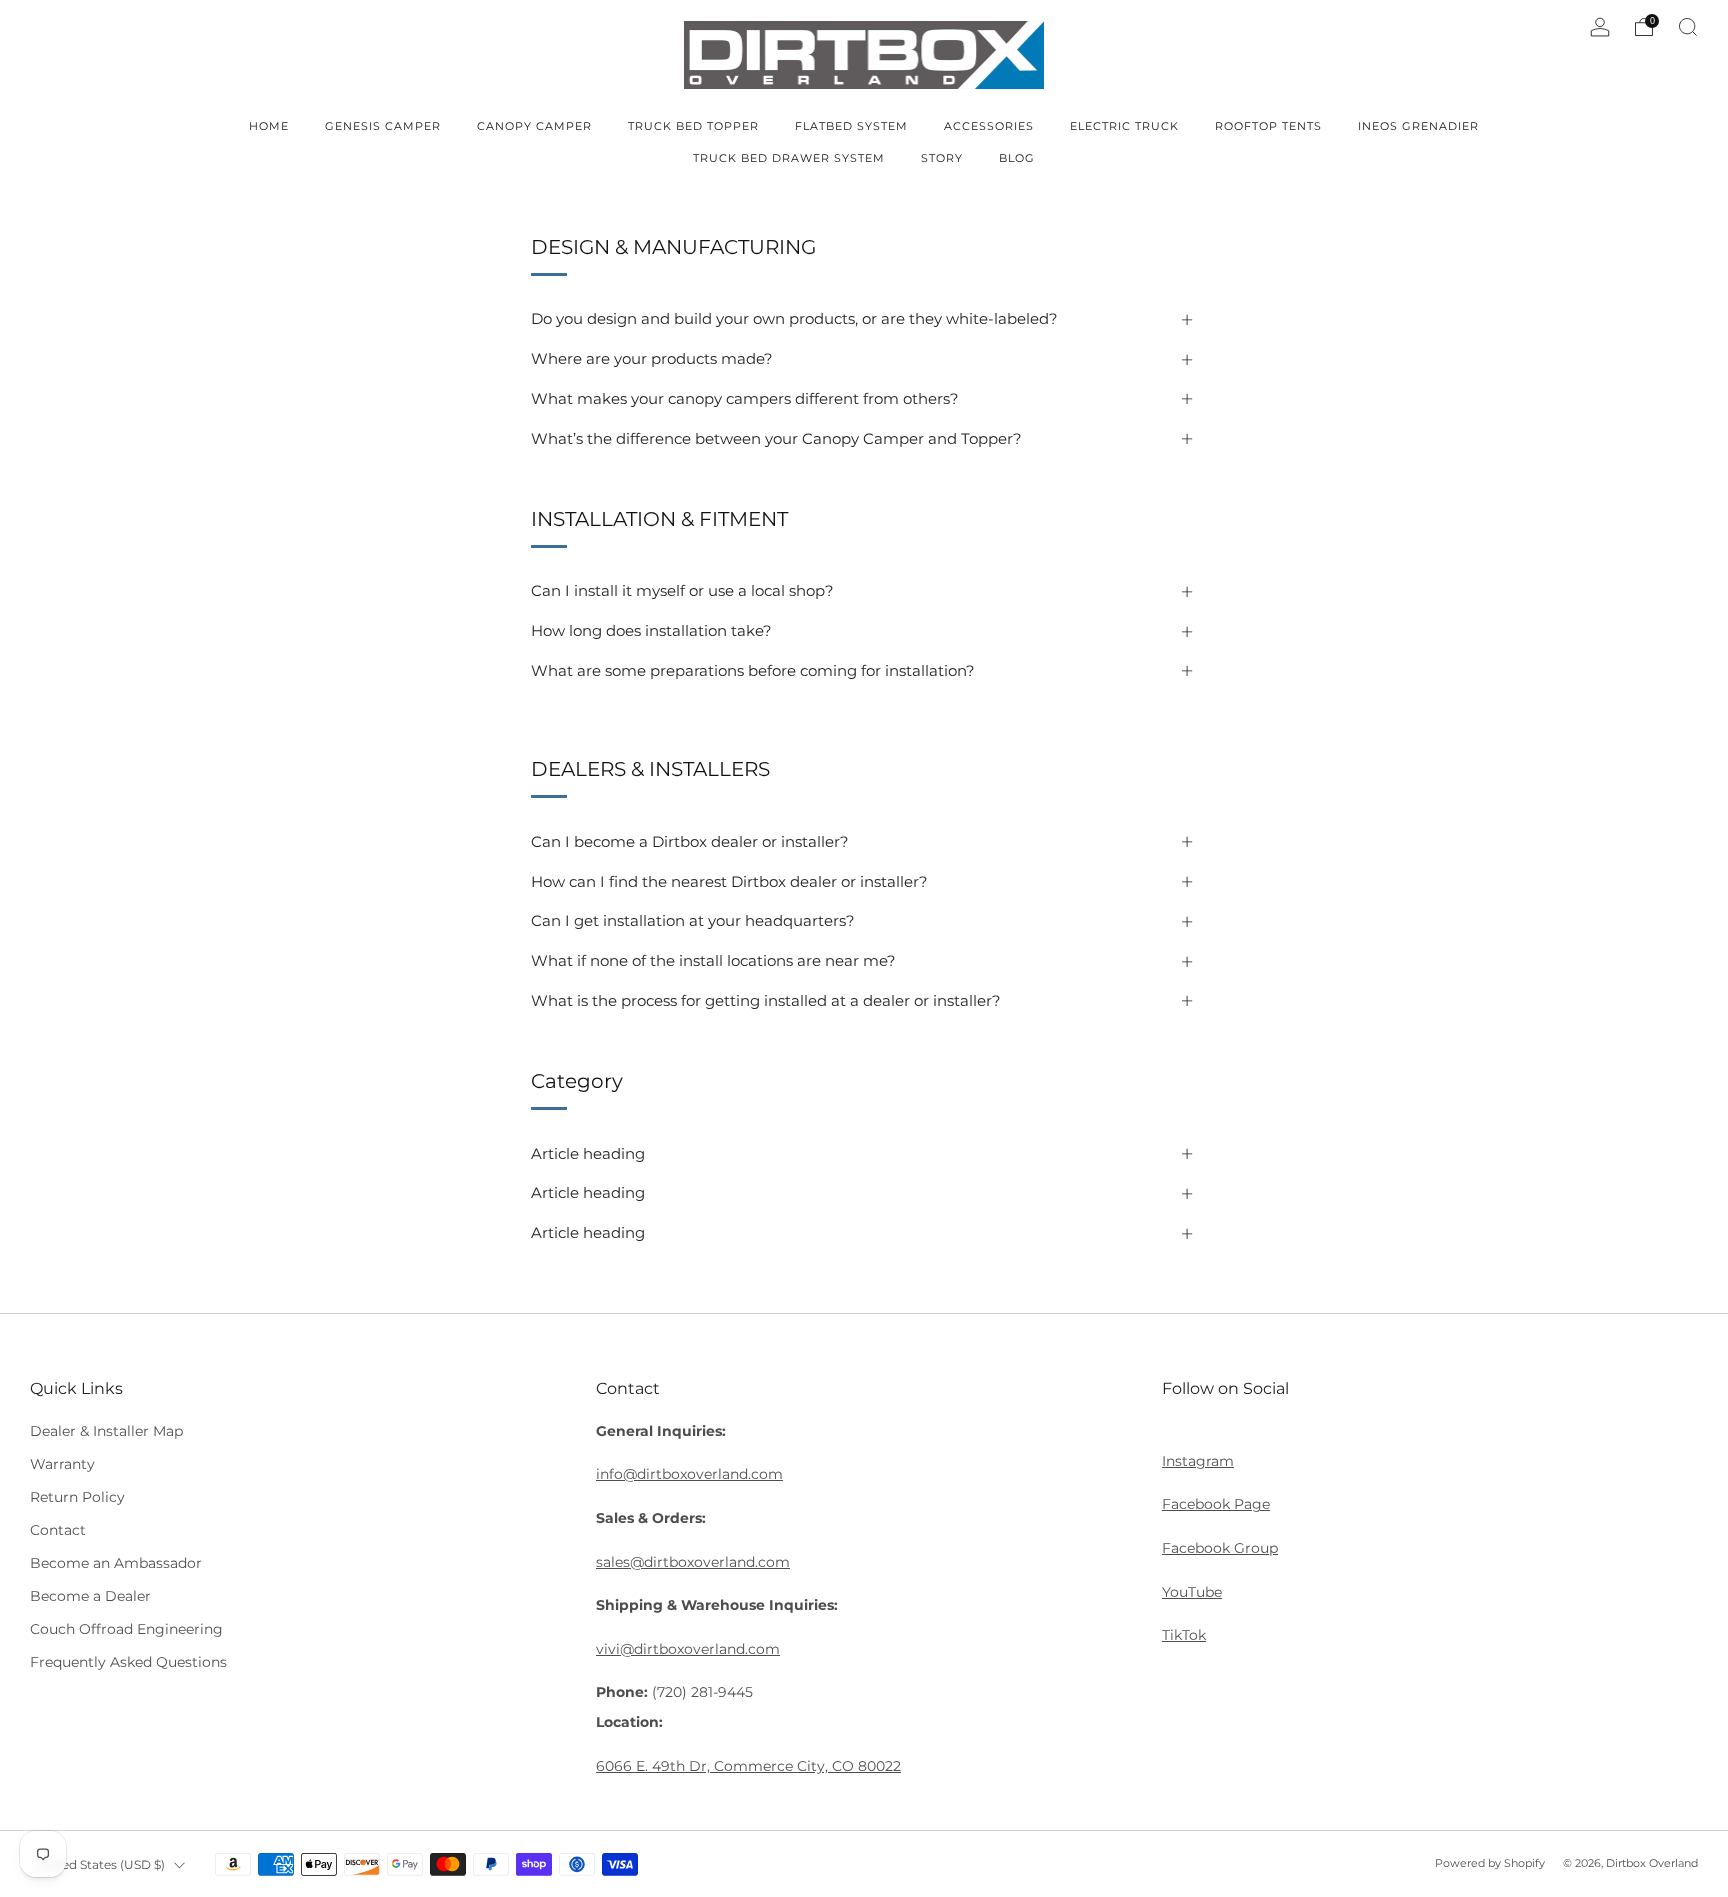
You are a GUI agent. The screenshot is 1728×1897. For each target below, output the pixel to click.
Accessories (989, 126)
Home (269, 126)
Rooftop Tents (1268, 126)
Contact (58, 1530)
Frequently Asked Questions (128, 1662)
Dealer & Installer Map (106, 1431)
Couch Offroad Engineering (126, 1629)
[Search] (1688, 27)
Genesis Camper (383, 126)
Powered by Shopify (1490, 1863)
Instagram (1198, 1461)
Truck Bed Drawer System (789, 158)
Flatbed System (851, 126)
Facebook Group (1220, 1548)
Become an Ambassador (116, 1563)
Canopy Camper (534, 126)
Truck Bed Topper (693, 126)
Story (942, 158)
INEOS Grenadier (1418, 126)
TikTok (1184, 1635)
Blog (1017, 158)
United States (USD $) (100, 1864)
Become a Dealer (90, 1596)
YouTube (1192, 1592)
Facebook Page (1216, 1504)
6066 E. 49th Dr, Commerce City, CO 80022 (748, 1766)
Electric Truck (1124, 126)
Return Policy (77, 1497)
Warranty (62, 1464)
